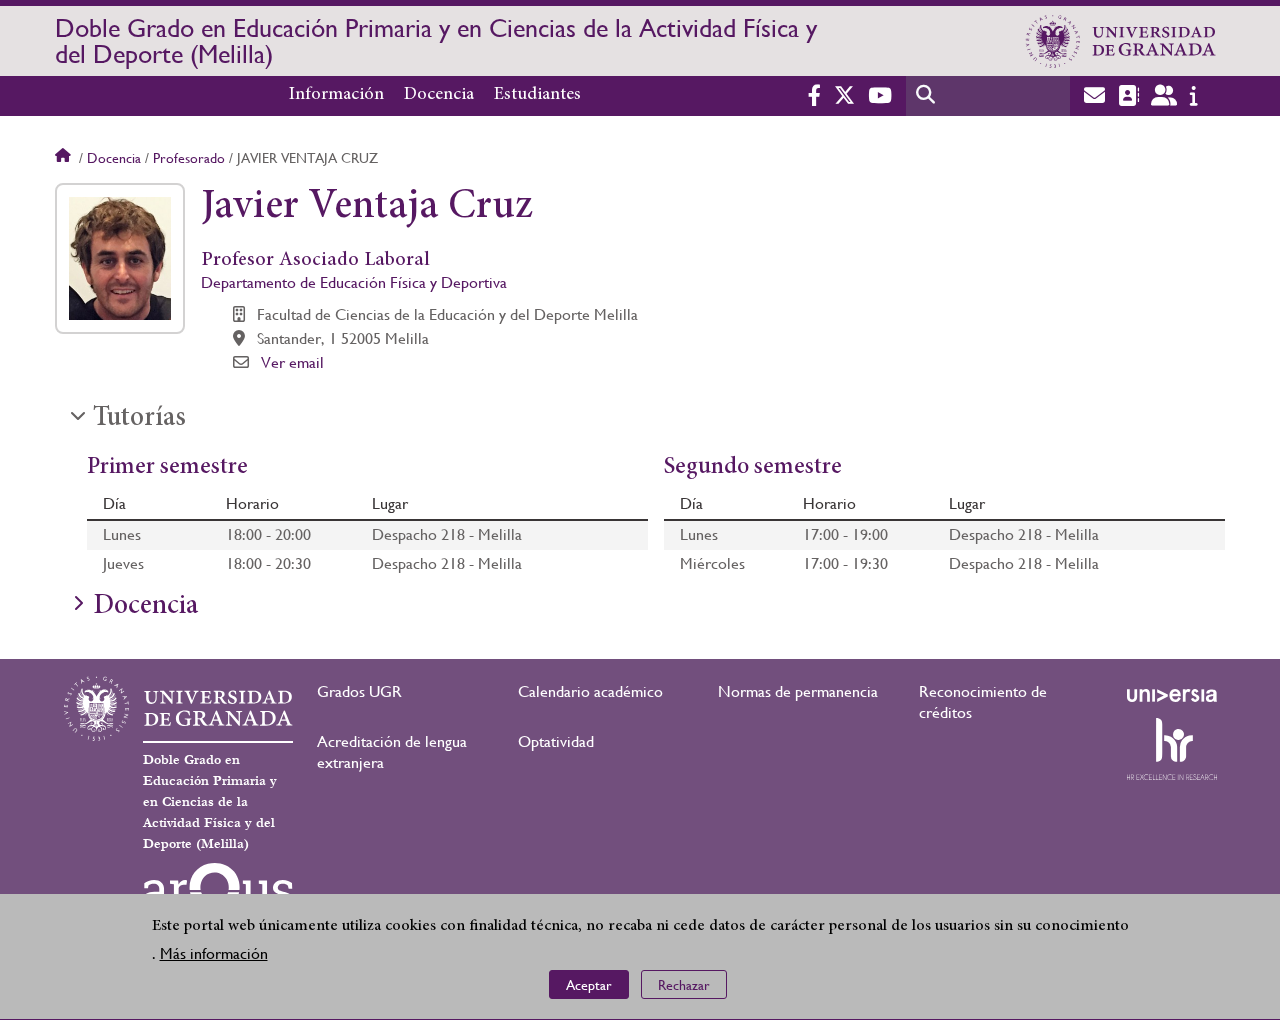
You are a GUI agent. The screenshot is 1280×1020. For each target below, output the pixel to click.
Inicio (65, 158)
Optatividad (556, 741)
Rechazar (684, 985)
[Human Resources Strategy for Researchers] (1172, 749)
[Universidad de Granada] (1121, 41)
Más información (214, 954)
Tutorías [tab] (139, 419)
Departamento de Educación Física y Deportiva (354, 282)
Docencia (439, 95)
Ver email (292, 362)
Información (336, 95)
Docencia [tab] (145, 607)
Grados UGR (359, 691)
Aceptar (589, 985)
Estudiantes (537, 95)
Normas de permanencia (798, 691)
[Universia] (1172, 695)
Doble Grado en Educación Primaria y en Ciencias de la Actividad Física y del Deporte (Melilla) (436, 41)
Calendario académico (590, 691)
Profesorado (189, 158)
